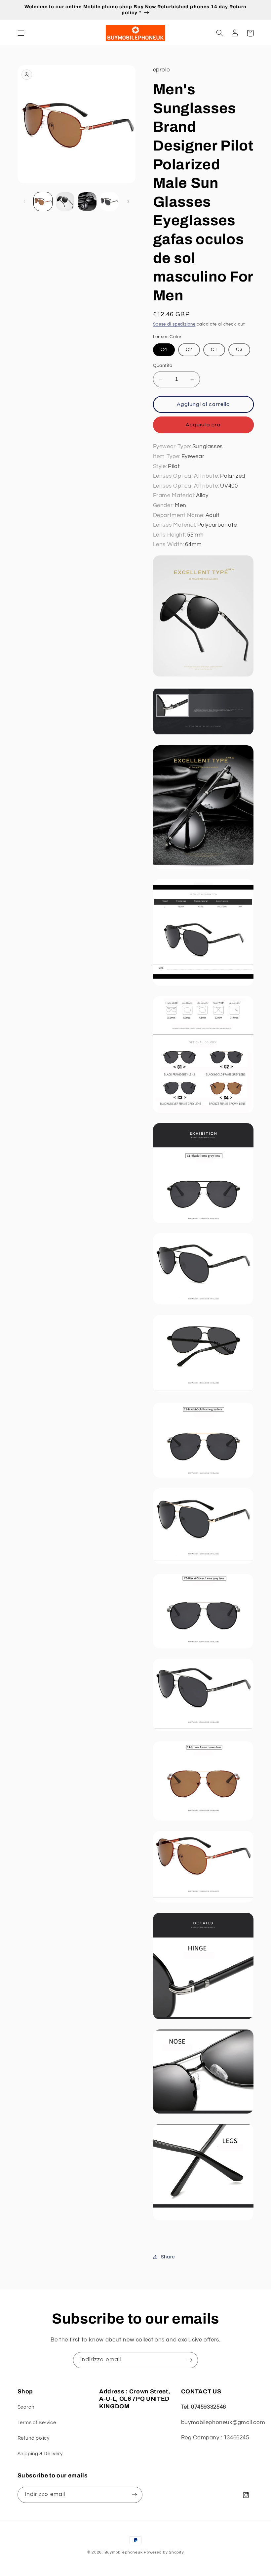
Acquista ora (203, 425)
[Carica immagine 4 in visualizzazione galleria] (109, 201)
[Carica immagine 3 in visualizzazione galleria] (87, 201)
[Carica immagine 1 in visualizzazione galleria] (43, 201)
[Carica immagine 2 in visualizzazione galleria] (65, 201)
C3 (239, 349)
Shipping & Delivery (40, 2454)
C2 (189, 349)
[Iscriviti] (190, 2360)
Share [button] (168, 2257)
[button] (21, 33)
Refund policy (34, 2438)
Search (26, 2407)
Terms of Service (37, 2423)
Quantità (163, 366)
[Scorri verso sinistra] (25, 201)
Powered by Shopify (164, 2552)
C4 (164, 349)
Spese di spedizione (174, 324)
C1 (214, 349)
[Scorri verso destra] (128, 201)
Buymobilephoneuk (124, 2552)
